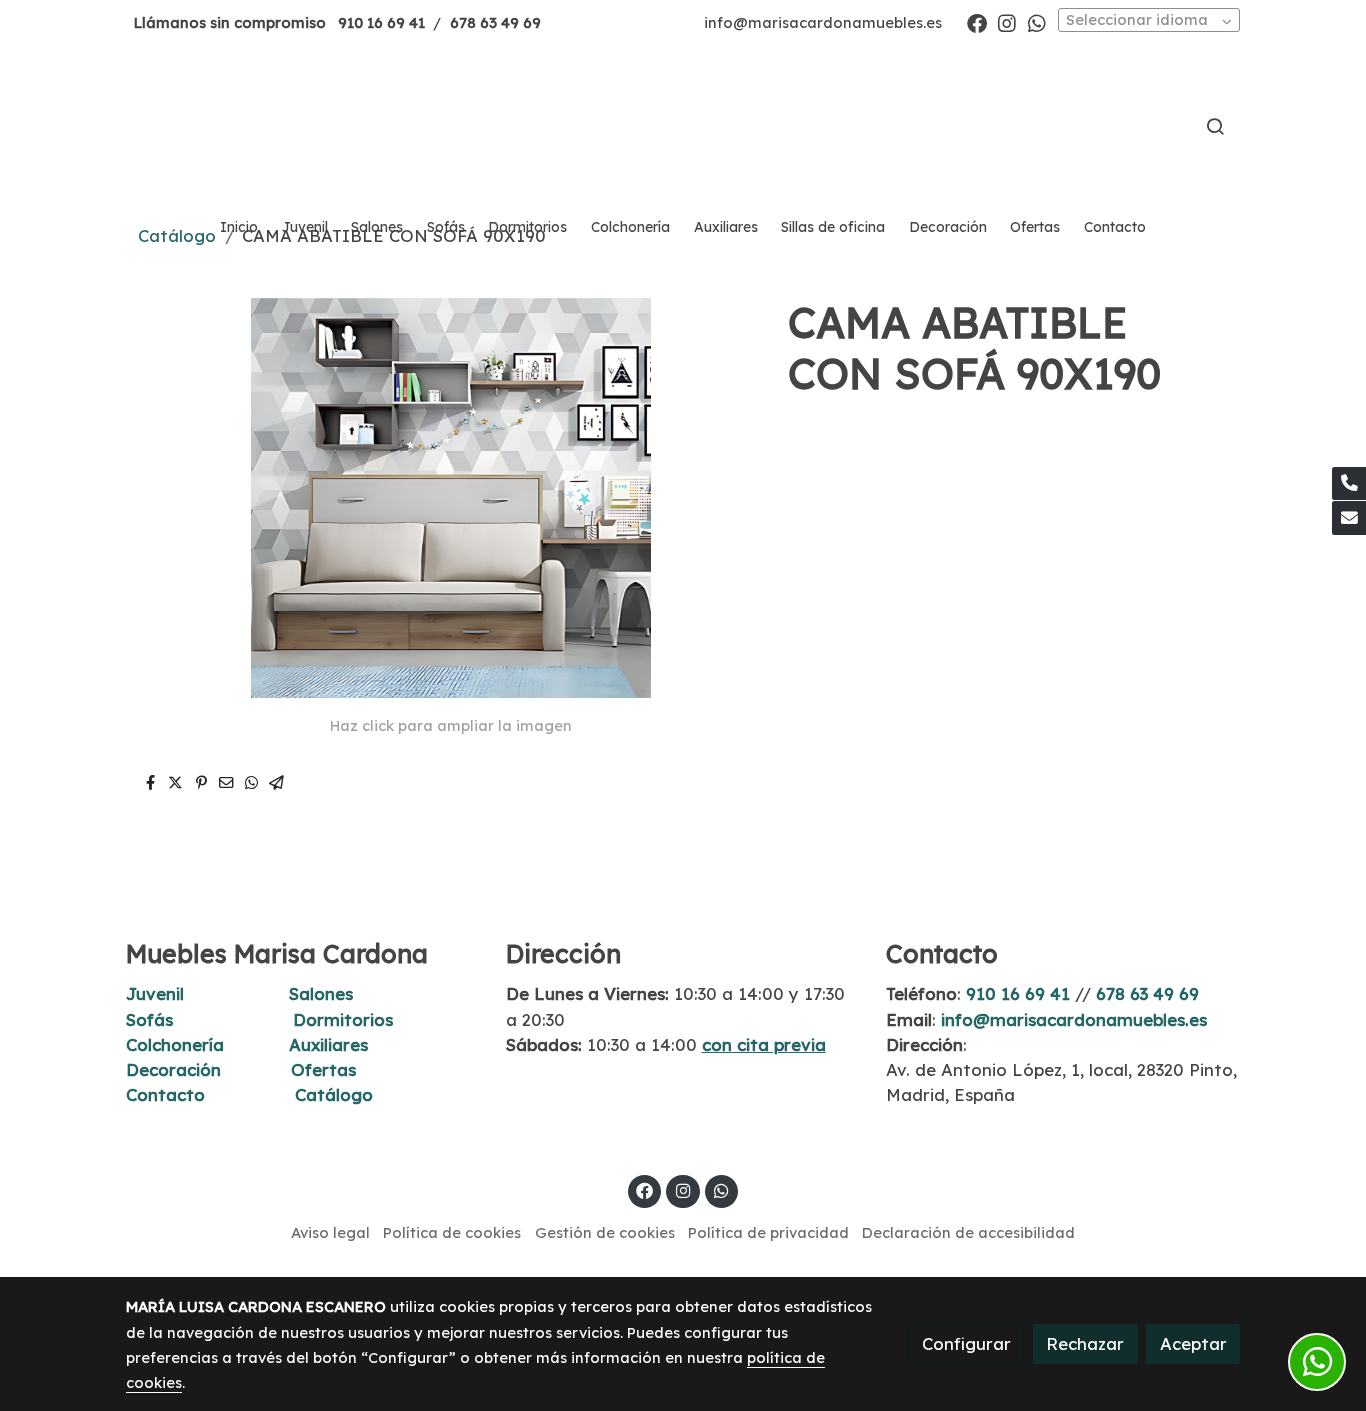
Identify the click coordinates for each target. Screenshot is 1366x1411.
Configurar (966, 1343)
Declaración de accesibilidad (968, 1232)
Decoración (173, 1069)
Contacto (165, 1094)
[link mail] (1349, 518)
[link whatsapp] (1037, 22)
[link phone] (1349, 484)
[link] (683, 126)
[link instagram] (1007, 22)
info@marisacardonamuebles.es (823, 22)
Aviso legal (330, 1232)
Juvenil (155, 993)
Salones (321, 993)
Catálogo (334, 1094)
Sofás (149, 1019)
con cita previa (764, 1044)
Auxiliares (328, 1044)
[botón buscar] (1215, 126)
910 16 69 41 (381, 22)
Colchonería (175, 1044)
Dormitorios (343, 1019)
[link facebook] (977, 22)
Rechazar (1085, 1343)
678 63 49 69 (495, 22)
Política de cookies (452, 1232)
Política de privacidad (768, 1232)
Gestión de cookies (605, 1232)
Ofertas (323, 1069)
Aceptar (1193, 1343)
